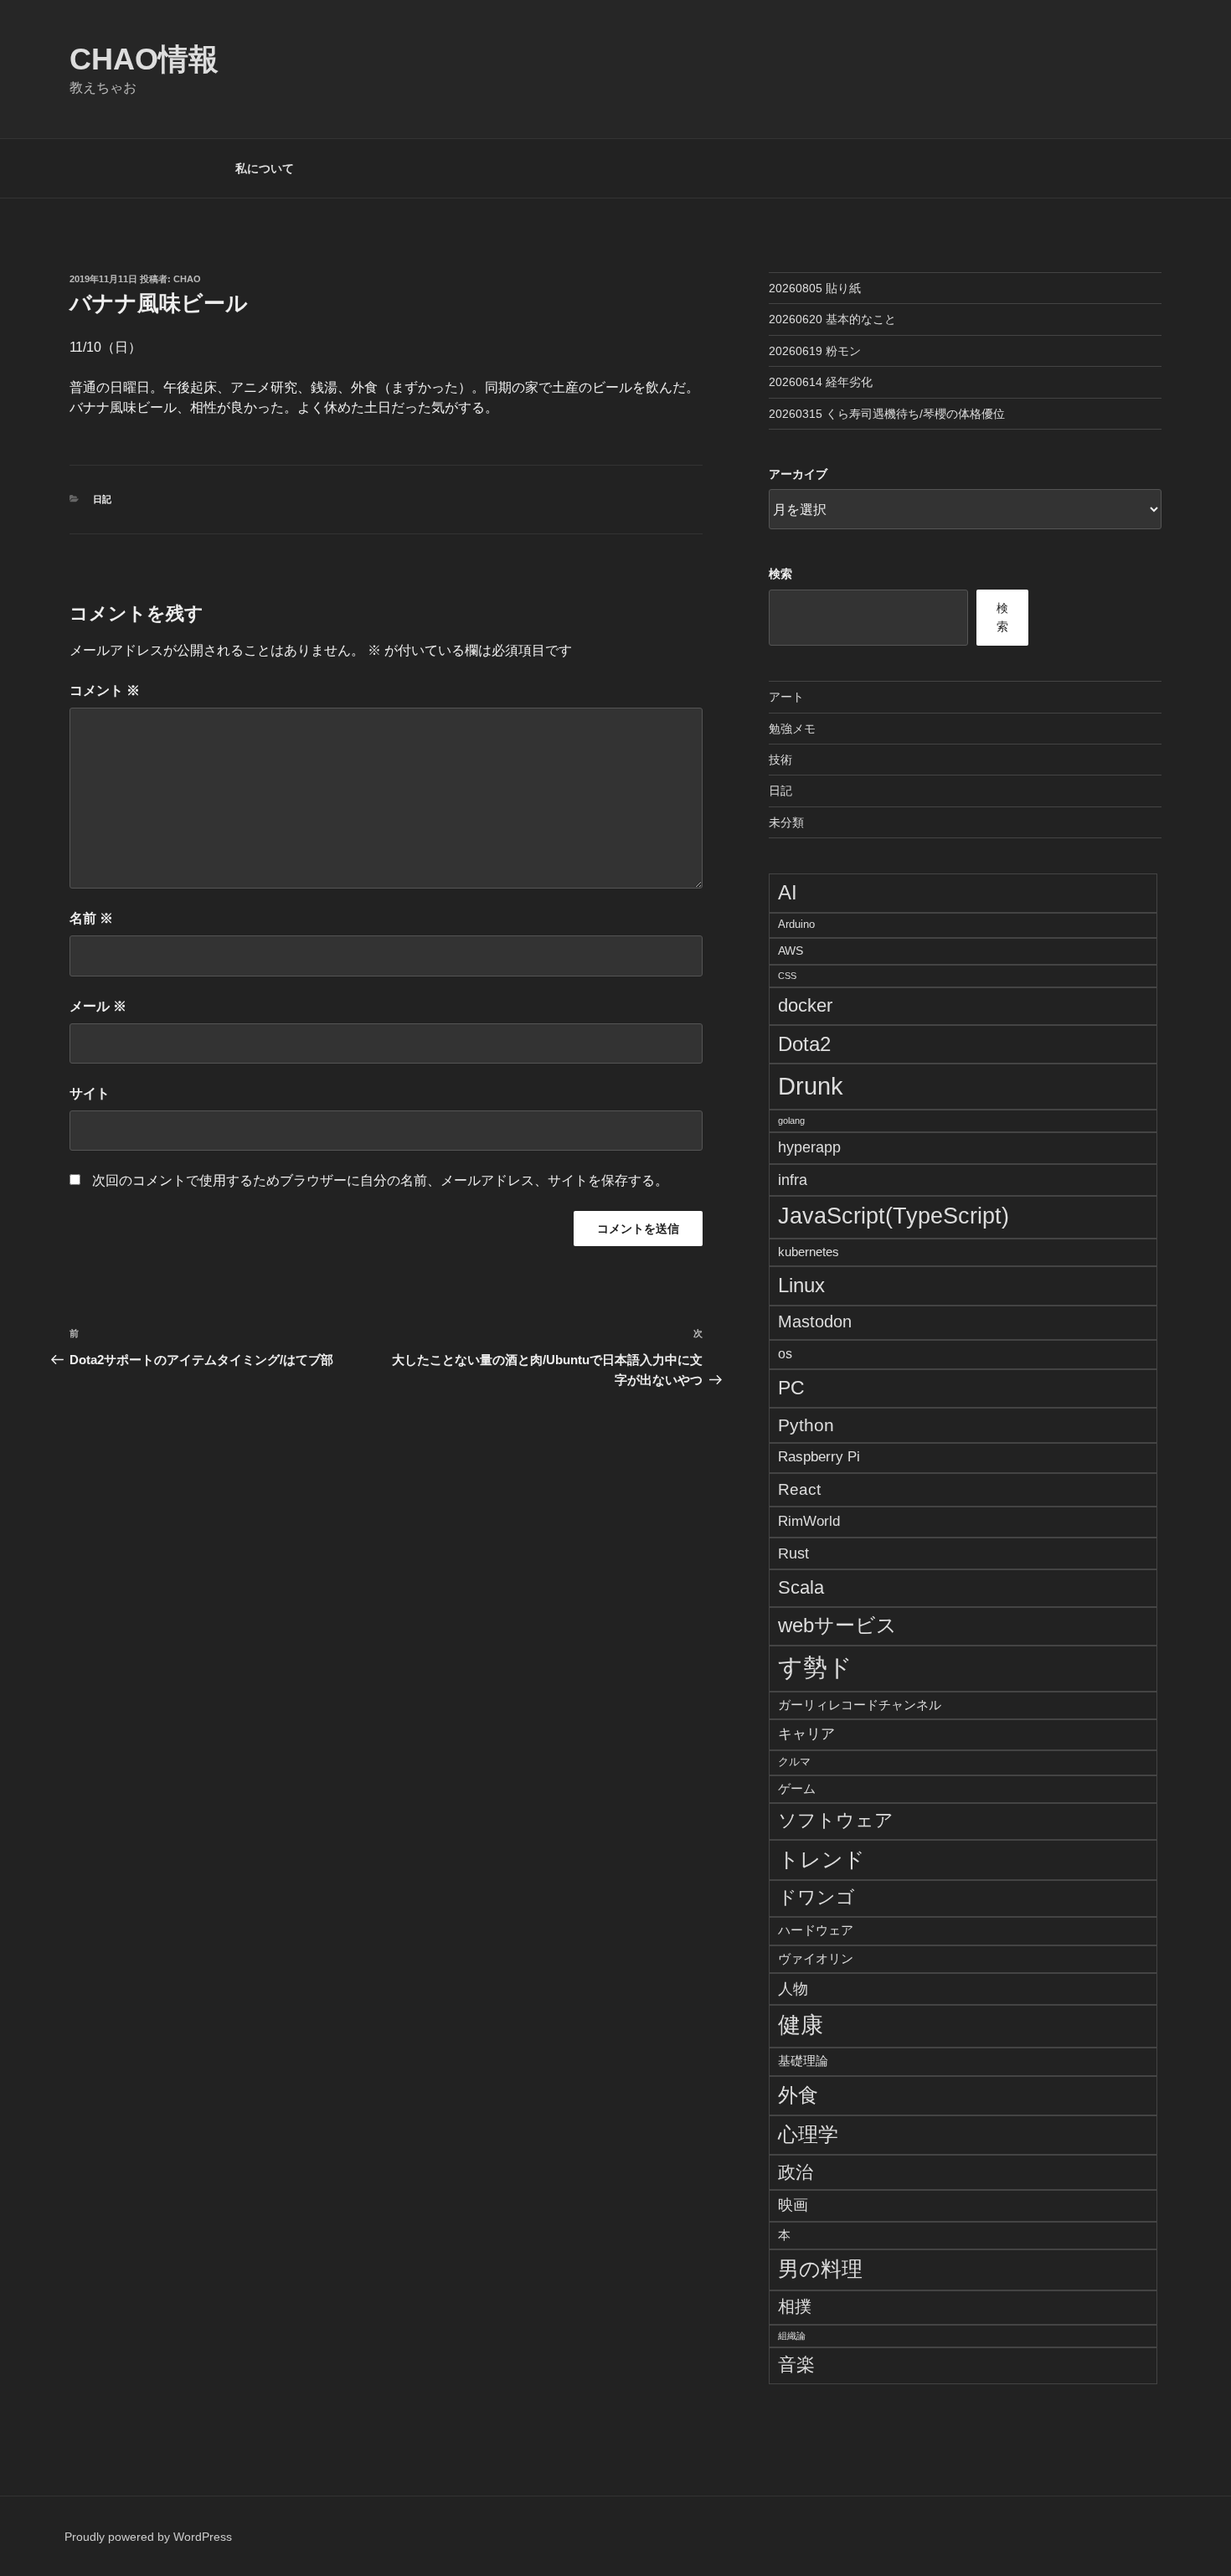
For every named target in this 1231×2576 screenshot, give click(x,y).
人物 (793, 1989)
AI (788, 892)
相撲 (795, 2306)
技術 (780, 760)
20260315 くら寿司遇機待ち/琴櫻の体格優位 (887, 414)
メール (98, 1006)
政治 (796, 2172)
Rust (793, 1553)
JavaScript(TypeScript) (894, 1216)
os (785, 1354)
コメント (105, 690)
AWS (791, 951)
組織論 (792, 2336)
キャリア (806, 1734)
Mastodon (815, 1321)
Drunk (811, 1086)
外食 (798, 2095)
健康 (801, 2025)
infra (793, 1180)
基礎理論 (803, 2061)
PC (791, 1388)
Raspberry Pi (819, 1457)
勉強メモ (792, 729)
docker (805, 1005)
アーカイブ (798, 474)
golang (791, 1121)
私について (265, 168)
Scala (801, 1587)
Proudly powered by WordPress (148, 2537)
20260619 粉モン (815, 351)
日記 (102, 499)
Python (806, 1425)
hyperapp (809, 1147)
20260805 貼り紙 (815, 288)
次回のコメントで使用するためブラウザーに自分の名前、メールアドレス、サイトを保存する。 (380, 1180)
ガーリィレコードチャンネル (860, 1705)
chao (187, 279)
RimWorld (809, 1521)
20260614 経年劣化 (821, 382)
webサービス (837, 1625)
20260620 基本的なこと (832, 319)
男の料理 (820, 2269)
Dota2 (804, 1044)
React (799, 1489)
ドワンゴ (816, 1897)
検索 (780, 574)
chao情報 (144, 59)
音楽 (796, 2365)
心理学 (808, 2134)
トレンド (822, 1859)
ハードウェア (816, 1930)
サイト (90, 1093)
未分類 (786, 822)
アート (786, 697)
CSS (787, 976)
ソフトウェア (836, 1821)
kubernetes (809, 1252)
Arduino (796, 925)
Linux (801, 1285)
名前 (91, 918)
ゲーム (797, 1788)
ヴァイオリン (816, 1958)
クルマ (794, 1762)
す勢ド (815, 1667)
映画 (793, 2205)
